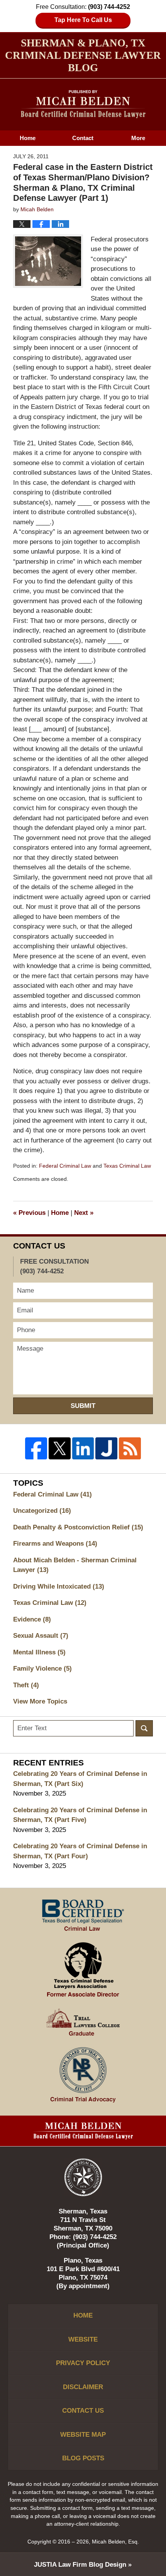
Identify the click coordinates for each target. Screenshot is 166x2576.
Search (144, 1728)
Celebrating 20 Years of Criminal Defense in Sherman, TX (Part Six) (80, 1779)
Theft (26, 1685)
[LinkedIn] (83, 1448)
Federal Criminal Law (65, 1166)
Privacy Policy (83, 2363)
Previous (29, 1213)
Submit (83, 1406)
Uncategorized (42, 1511)
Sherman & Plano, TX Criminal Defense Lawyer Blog (83, 104)
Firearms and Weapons (55, 1544)
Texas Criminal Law (127, 1166)
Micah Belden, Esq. (115, 2542)
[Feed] (130, 1448)
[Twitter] (60, 1448)
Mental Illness (39, 1652)
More (138, 138)
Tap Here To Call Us (83, 20)
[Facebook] (36, 1448)
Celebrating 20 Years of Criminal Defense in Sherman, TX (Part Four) (80, 1851)
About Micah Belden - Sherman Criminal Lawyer (75, 1565)
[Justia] (106, 1448)
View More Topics (40, 1701)
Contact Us (83, 2411)
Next (84, 1213)
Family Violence (42, 1669)
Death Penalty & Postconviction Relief (78, 1527)
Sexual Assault (41, 1636)
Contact (83, 138)
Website (83, 2339)
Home (28, 138)
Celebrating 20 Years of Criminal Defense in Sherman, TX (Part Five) (80, 1815)
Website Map (83, 2435)
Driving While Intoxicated (59, 1586)
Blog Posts (83, 2458)
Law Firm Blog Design (80, 2565)
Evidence (32, 1619)
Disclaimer (83, 2387)
